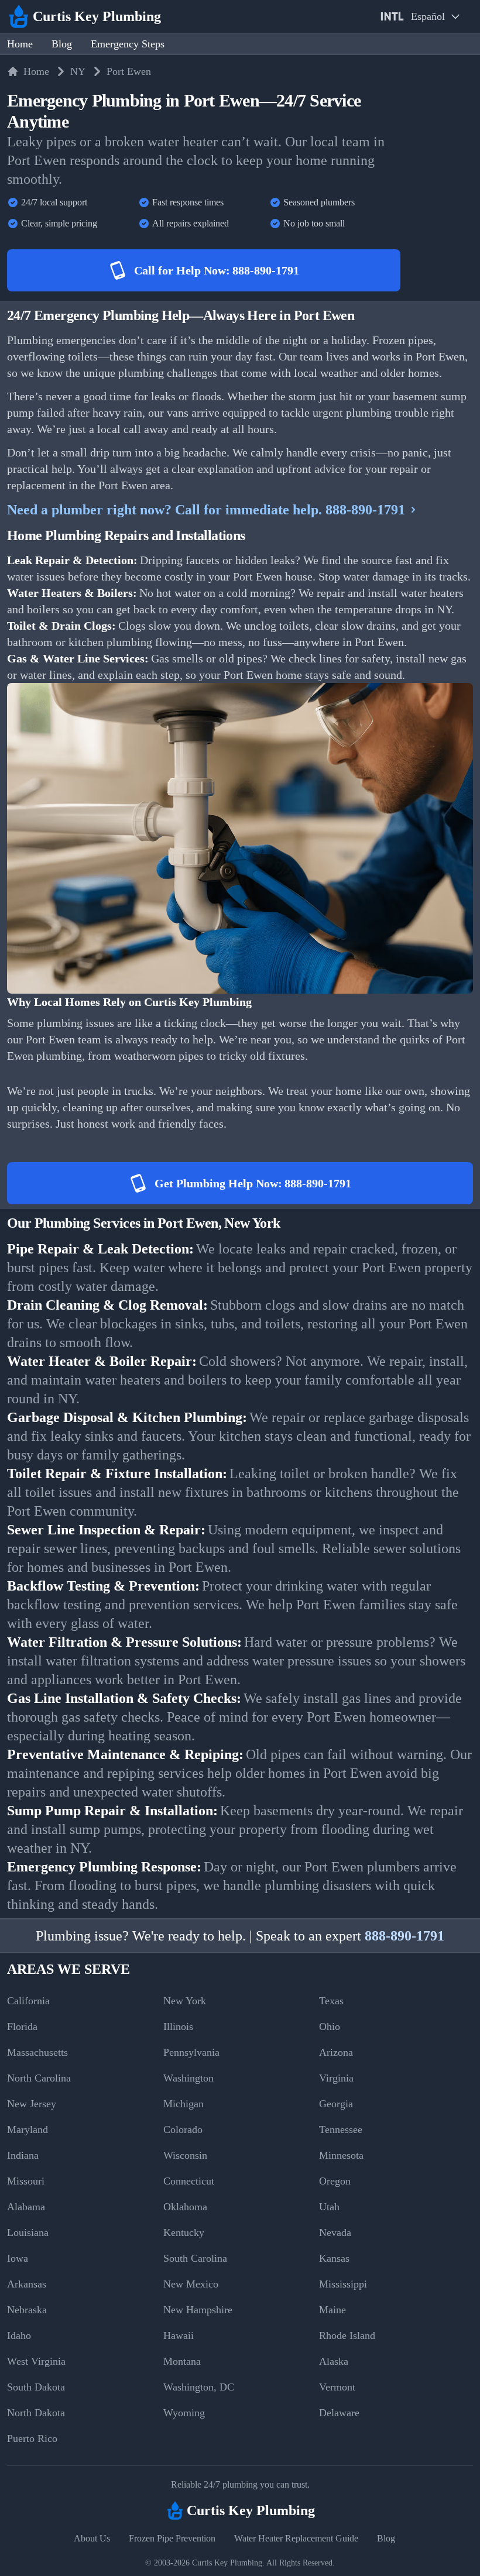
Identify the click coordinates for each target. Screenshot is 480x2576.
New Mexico (191, 2284)
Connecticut (189, 2181)
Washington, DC (199, 2387)
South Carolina (195, 2258)
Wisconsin (185, 2155)
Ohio (330, 2027)
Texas (331, 2001)
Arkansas (27, 2284)
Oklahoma (185, 2207)
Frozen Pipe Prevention (172, 2538)
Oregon (335, 2181)
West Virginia (36, 2361)
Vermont (337, 2387)
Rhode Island (347, 2335)
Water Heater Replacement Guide (296, 2538)
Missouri (26, 2181)
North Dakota (36, 2413)
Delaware (339, 2413)
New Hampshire (198, 2310)
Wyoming (184, 2413)
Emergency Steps (128, 44)
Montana (182, 2361)
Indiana (23, 2155)
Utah (329, 2207)
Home (20, 44)
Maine (332, 2310)
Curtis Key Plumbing (227, 2563)
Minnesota (341, 2155)
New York (185, 2001)
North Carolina (39, 2078)
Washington (188, 2078)
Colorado (183, 2130)
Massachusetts (37, 2052)
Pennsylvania (191, 2052)
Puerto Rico (32, 2438)
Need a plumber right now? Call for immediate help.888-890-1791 (206, 510)
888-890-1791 (404, 1936)
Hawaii (179, 2335)
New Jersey (32, 2104)
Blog (62, 44)
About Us (92, 2538)
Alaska (334, 2361)
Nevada (335, 2232)
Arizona (336, 2052)
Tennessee (341, 2130)
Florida (22, 2027)
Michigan (184, 2104)
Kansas (334, 2258)
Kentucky (184, 2232)
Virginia (336, 2078)
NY (78, 71)
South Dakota (36, 2387)
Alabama (26, 2207)
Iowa (18, 2258)
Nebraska (27, 2310)
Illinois (178, 2027)
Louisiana (28, 2232)
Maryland (28, 2130)
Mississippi (343, 2284)
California (28, 2001)
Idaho (19, 2335)
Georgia (336, 2104)
